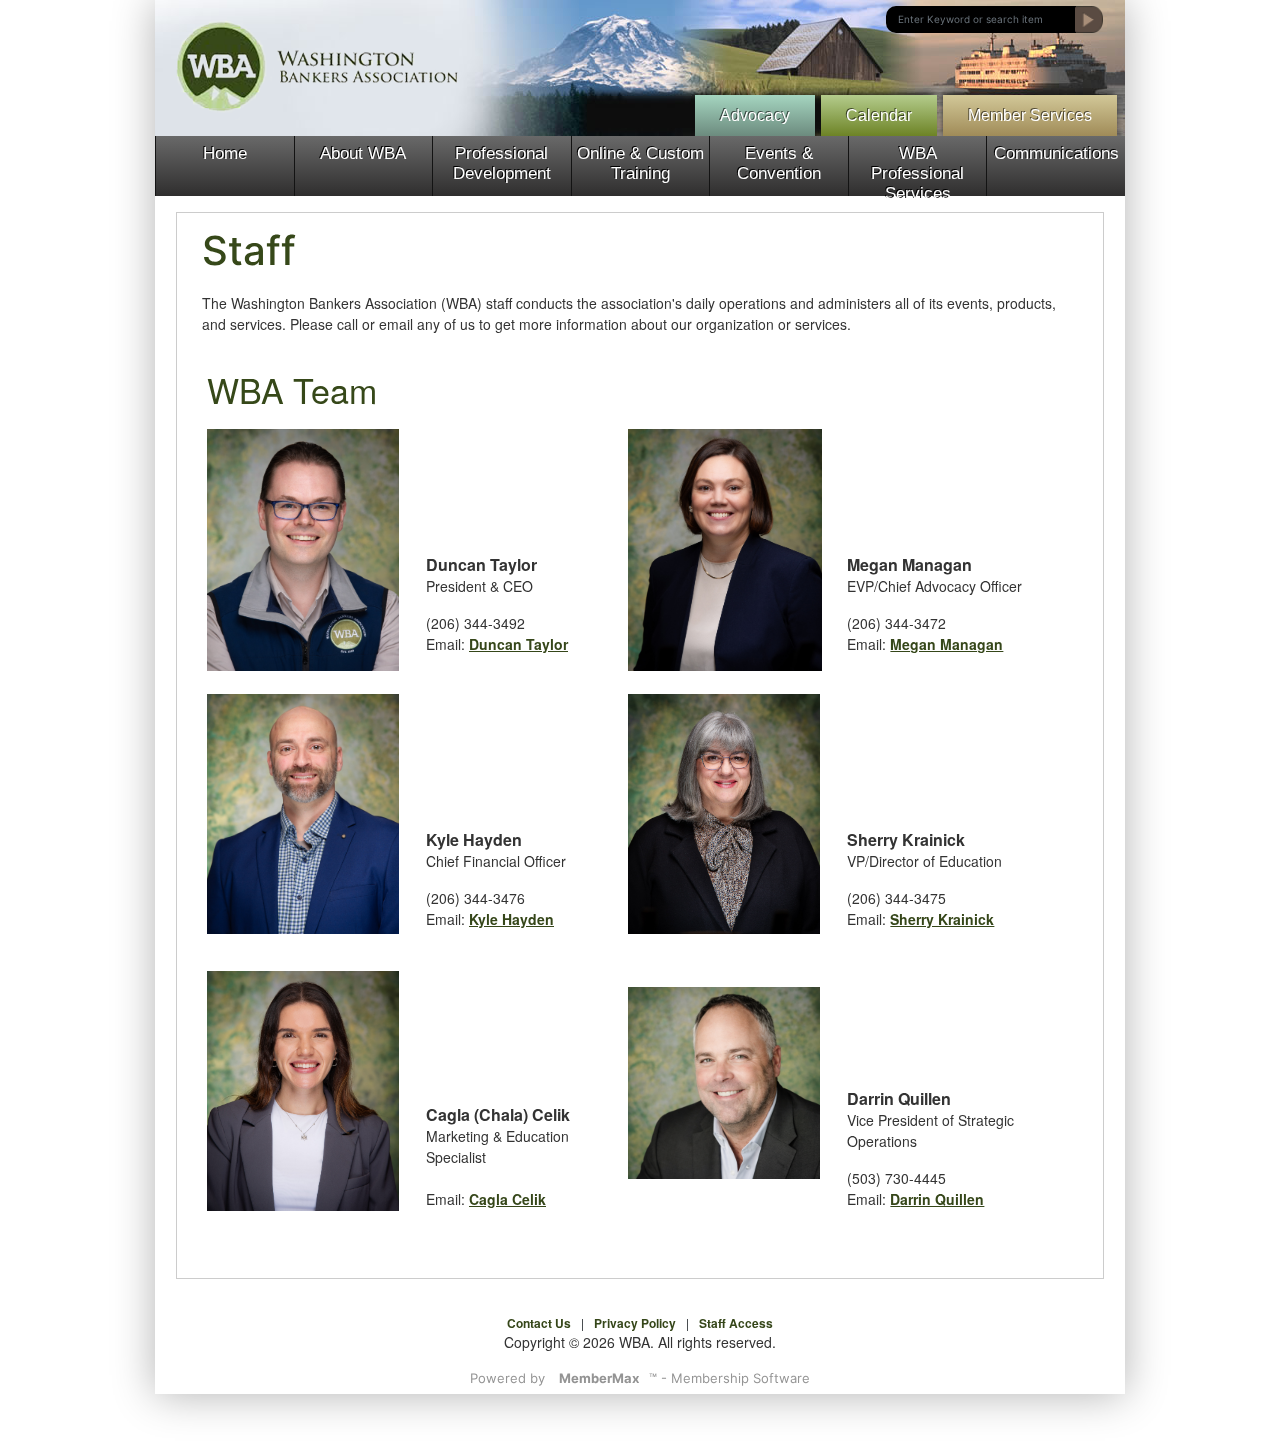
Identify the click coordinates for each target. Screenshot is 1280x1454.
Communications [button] (1056, 153)
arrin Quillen (942, 1199)
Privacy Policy (635, 1323)
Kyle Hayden (511, 919)
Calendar (879, 115)
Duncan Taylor (518, 644)
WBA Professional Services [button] (917, 170)
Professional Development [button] (502, 163)
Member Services (1030, 115)
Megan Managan (946, 644)
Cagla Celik (507, 1199)
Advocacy (755, 115)
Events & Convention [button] (779, 163)
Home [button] (225, 153)
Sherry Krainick (942, 919)
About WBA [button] (363, 153)
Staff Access (736, 1323)
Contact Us (539, 1323)
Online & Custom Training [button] (640, 163)
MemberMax (599, 1378)
